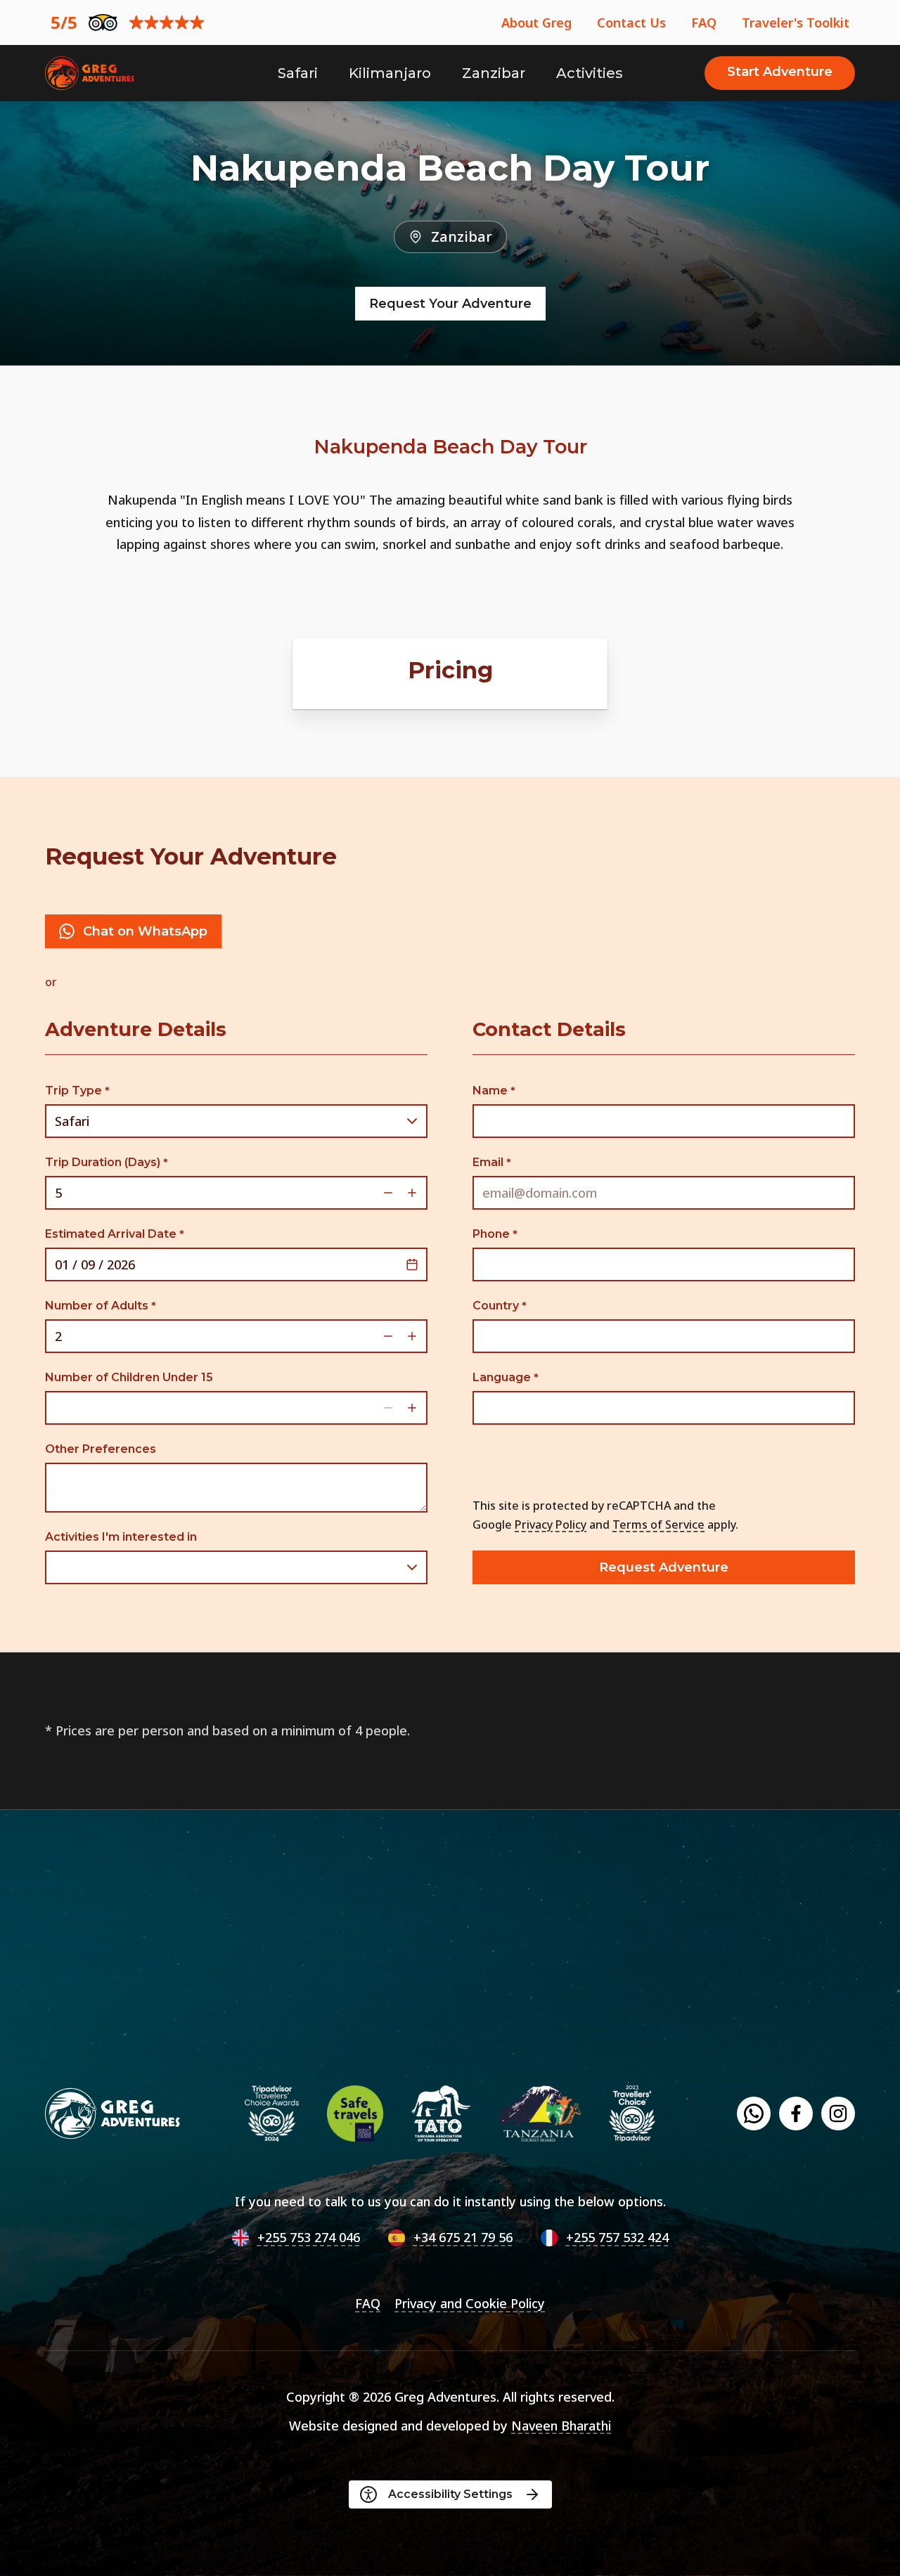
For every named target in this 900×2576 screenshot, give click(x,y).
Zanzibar (494, 73)
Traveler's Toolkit (796, 22)
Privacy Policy (551, 1525)
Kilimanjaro (390, 73)
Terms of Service (658, 1525)
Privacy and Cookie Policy (470, 2303)
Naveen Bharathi (561, 2426)
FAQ (704, 22)
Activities (590, 73)
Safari (298, 73)
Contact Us (631, 22)
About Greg (536, 22)
